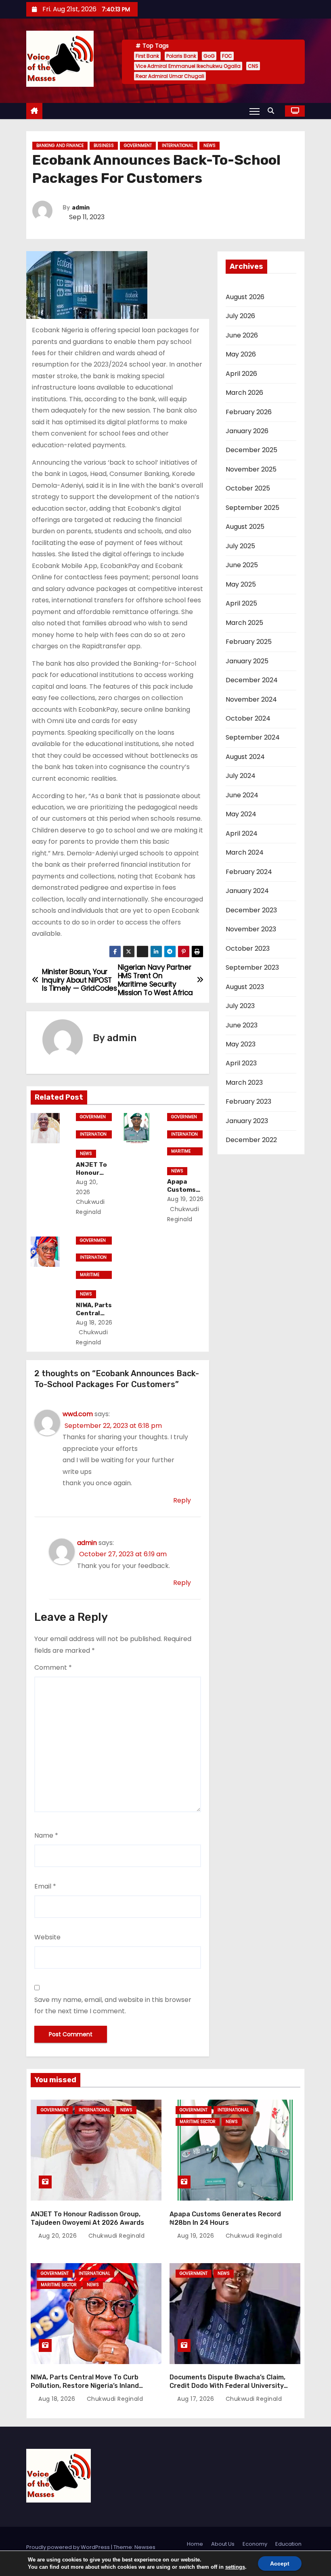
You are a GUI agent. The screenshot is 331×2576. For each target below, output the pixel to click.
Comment (53, 1667)
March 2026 (244, 393)
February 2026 (249, 412)
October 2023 (248, 948)
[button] (273, 111)
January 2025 (247, 661)
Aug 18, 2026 (94, 1323)
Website (47, 1937)
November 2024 (251, 699)
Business (104, 146)
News (209, 146)
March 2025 (244, 623)
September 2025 (252, 508)
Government (138, 146)
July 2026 (240, 316)
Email (45, 1886)
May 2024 (241, 814)
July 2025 (240, 546)
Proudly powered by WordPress (69, 2547)
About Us (223, 2544)
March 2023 (244, 1083)
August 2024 (245, 757)
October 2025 (248, 488)
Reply (182, 1500)
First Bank (147, 56)
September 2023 (252, 967)
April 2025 (241, 603)
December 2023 (251, 910)
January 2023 (247, 1121)
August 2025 (245, 527)
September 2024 (253, 737)
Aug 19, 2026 (185, 1199)
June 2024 (242, 795)
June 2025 (242, 565)
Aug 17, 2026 (197, 2399)
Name (46, 1835)
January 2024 (247, 891)
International (178, 146)
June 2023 (242, 1025)
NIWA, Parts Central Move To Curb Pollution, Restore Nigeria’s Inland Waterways (85, 2386)
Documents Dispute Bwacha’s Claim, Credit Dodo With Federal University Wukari (227, 2386)
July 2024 (241, 776)
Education (288, 2544)
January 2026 (247, 431)
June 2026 (242, 335)
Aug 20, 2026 (59, 2236)
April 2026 (241, 374)
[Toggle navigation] (255, 111)
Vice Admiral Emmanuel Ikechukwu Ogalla (188, 66)
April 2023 (241, 1063)
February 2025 (249, 642)
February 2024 (249, 872)
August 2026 (245, 297)
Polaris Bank (181, 56)
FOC (227, 56)
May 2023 (241, 1044)
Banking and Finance (60, 146)
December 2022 (251, 1140)
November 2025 (251, 469)
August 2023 (245, 987)
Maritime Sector (181, 1152)
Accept (280, 2563)
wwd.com (78, 1414)
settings (235, 2567)
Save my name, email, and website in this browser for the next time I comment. (113, 2005)
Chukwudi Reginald (90, 1207)
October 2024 (248, 718)
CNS (253, 66)
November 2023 (251, 929)
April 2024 (242, 833)
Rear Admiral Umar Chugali (170, 76)
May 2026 (241, 354)
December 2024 (252, 680)
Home (195, 2544)
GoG (209, 56)
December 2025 (251, 450)
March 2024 (245, 852)
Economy (255, 2544)
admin (81, 208)
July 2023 (240, 1006)
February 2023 (248, 1101)
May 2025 (241, 584)
